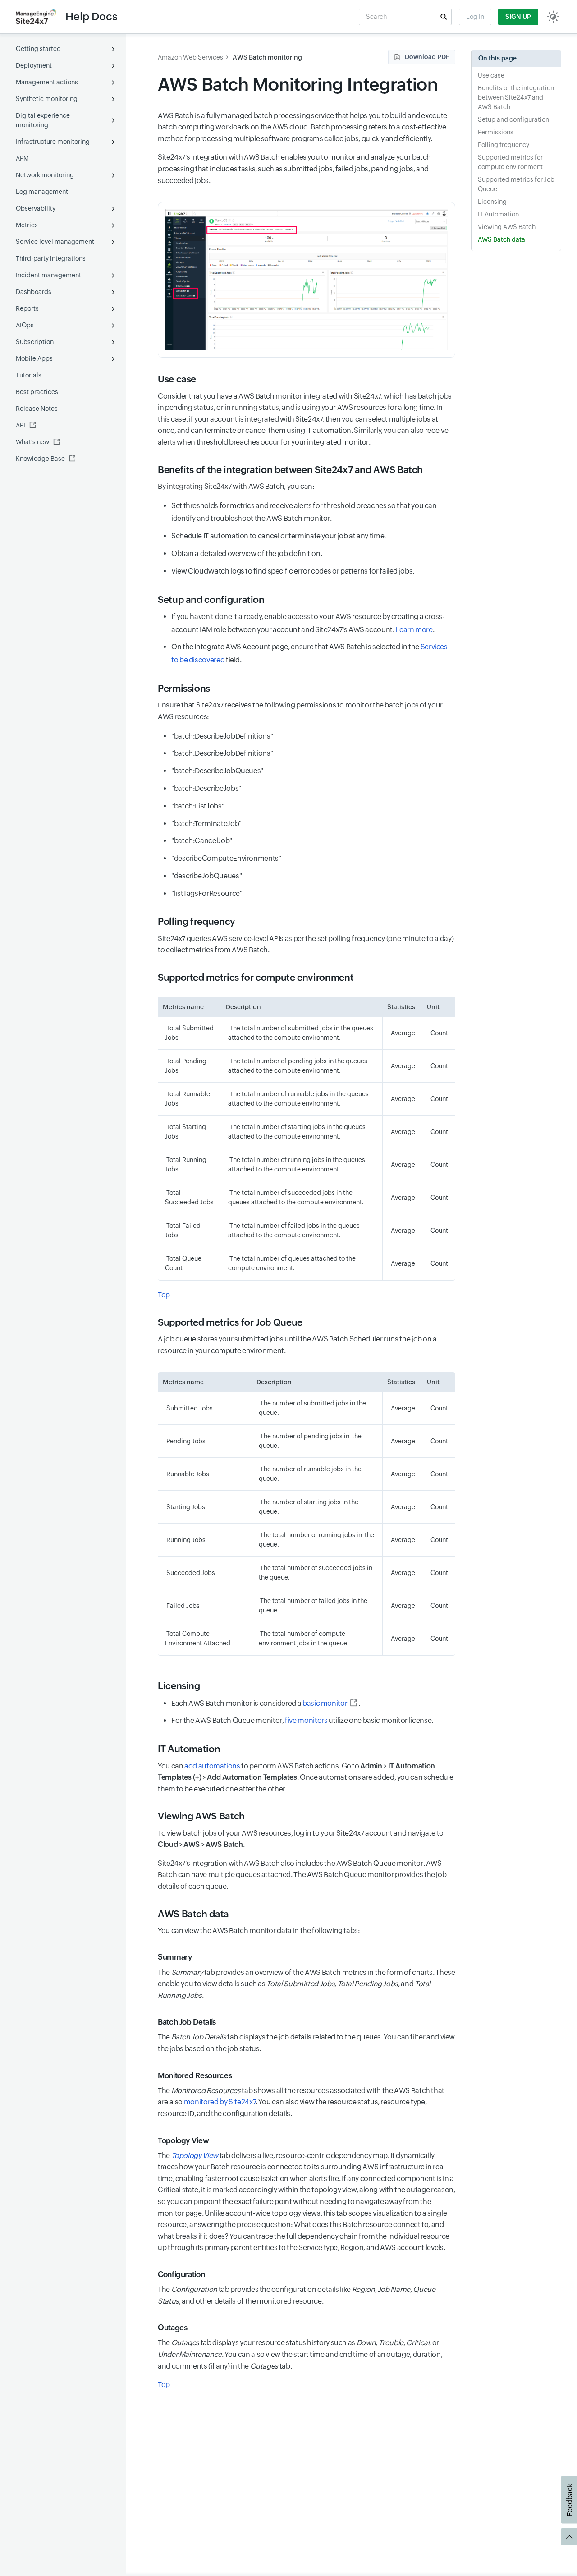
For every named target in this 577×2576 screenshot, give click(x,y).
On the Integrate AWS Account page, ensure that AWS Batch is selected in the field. (309, 653)
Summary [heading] (175, 1957)
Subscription (35, 342)
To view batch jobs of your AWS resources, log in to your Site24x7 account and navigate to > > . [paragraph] (301, 1839)
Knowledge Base (40, 459)
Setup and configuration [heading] (211, 600)
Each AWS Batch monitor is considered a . (266, 1703)
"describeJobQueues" (206, 876)
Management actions (47, 82)
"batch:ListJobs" (198, 806)
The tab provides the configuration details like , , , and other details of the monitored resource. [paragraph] (296, 2295)
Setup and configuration (513, 119)
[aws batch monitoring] (307, 280)
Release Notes (37, 409)
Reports (27, 308)
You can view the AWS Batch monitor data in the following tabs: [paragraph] (259, 1931)
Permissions (496, 132)
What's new (32, 442)
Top (164, 1295)
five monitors (306, 1720)
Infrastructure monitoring (53, 142)
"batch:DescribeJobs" (206, 788)
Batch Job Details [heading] (187, 2022)
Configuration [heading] (181, 2274)
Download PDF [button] (427, 57)
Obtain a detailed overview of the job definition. (247, 553)
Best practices (37, 392)
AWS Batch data (501, 239)
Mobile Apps (34, 358)
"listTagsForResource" (208, 893)
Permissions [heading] (184, 689)
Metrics (27, 225)
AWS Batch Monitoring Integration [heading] (298, 85)
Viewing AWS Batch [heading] (201, 1816)
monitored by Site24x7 (220, 2102)
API (21, 425)
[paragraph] (307, 1295)
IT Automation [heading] (189, 1749)
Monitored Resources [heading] (195, 2075)
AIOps (25, 325)
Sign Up (518, 17)
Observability (36, 208)
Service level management (55, 242)
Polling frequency (504, 145)
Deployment (34, 65)
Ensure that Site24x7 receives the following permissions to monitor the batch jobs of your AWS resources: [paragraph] (300, 711)
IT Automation (498, 214)
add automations (212, 1766)
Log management (42, 192)
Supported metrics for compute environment (510, 162)
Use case (491, 75)
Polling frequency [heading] (196, 922)
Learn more (414, 630)
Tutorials (29, 375)
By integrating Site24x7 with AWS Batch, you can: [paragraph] (236, 486)
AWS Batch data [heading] (193, 1914)
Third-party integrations (51, 258)
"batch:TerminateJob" (206, 824)
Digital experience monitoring (43, 120)
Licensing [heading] (179, 1686)
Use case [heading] (177, 379)
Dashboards (34, 292)
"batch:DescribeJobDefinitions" (222, 736)
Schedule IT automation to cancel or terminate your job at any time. (279, 536)
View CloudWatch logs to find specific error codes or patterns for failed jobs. (293, 571)
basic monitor (325, 1703)
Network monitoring (45, 175)
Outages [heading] (172, 2328)
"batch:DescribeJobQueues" (217, 771)
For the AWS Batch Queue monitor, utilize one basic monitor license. (302, 1720)
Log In (475, 17)
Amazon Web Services (190, 57)
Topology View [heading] (183, 2140)
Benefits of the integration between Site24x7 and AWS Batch (516, 97)
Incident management (48, 275)
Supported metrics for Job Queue (516, 184)
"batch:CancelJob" (202, 841)
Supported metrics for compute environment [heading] (256, 978)
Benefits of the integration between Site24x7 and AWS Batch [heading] (290, 470)
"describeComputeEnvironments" (226, 858)
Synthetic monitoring (47, 99)
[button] (444, 17)
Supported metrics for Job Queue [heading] (231, 1322)
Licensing (492, 202)
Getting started (38, 49)
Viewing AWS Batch (507, 227)
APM (22, 158)
